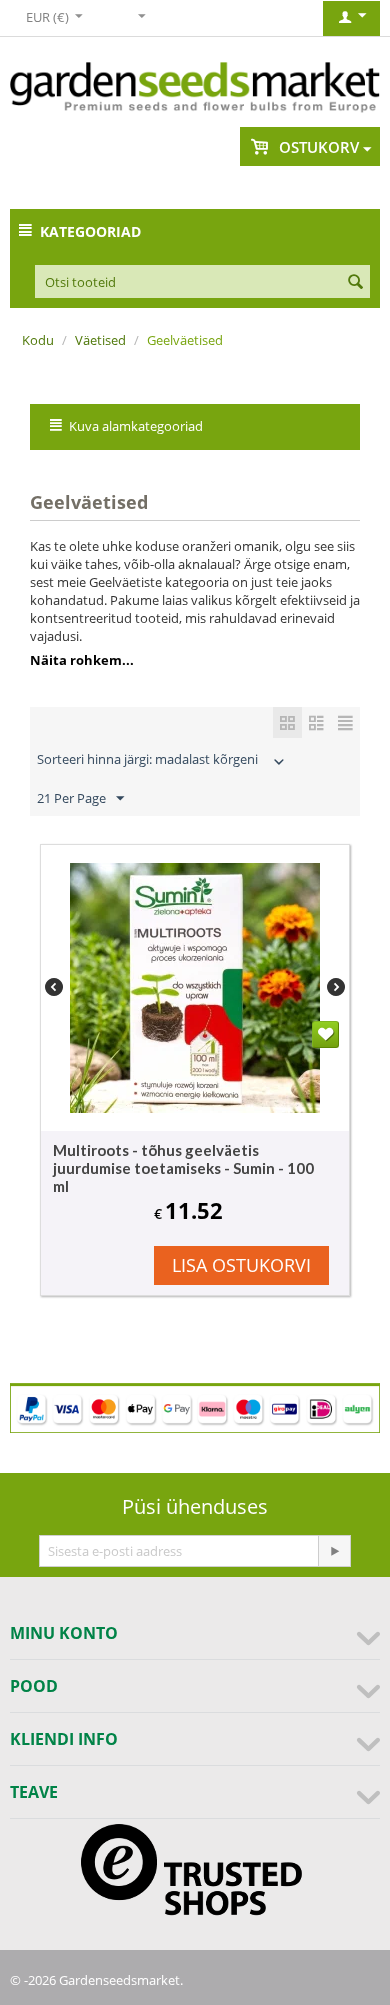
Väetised (100, 340)
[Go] (334, 1551)
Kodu (38, 340)
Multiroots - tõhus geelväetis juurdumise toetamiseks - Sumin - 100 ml (183, 1168)
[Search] (355, 283)
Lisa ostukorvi (241, 1265)
